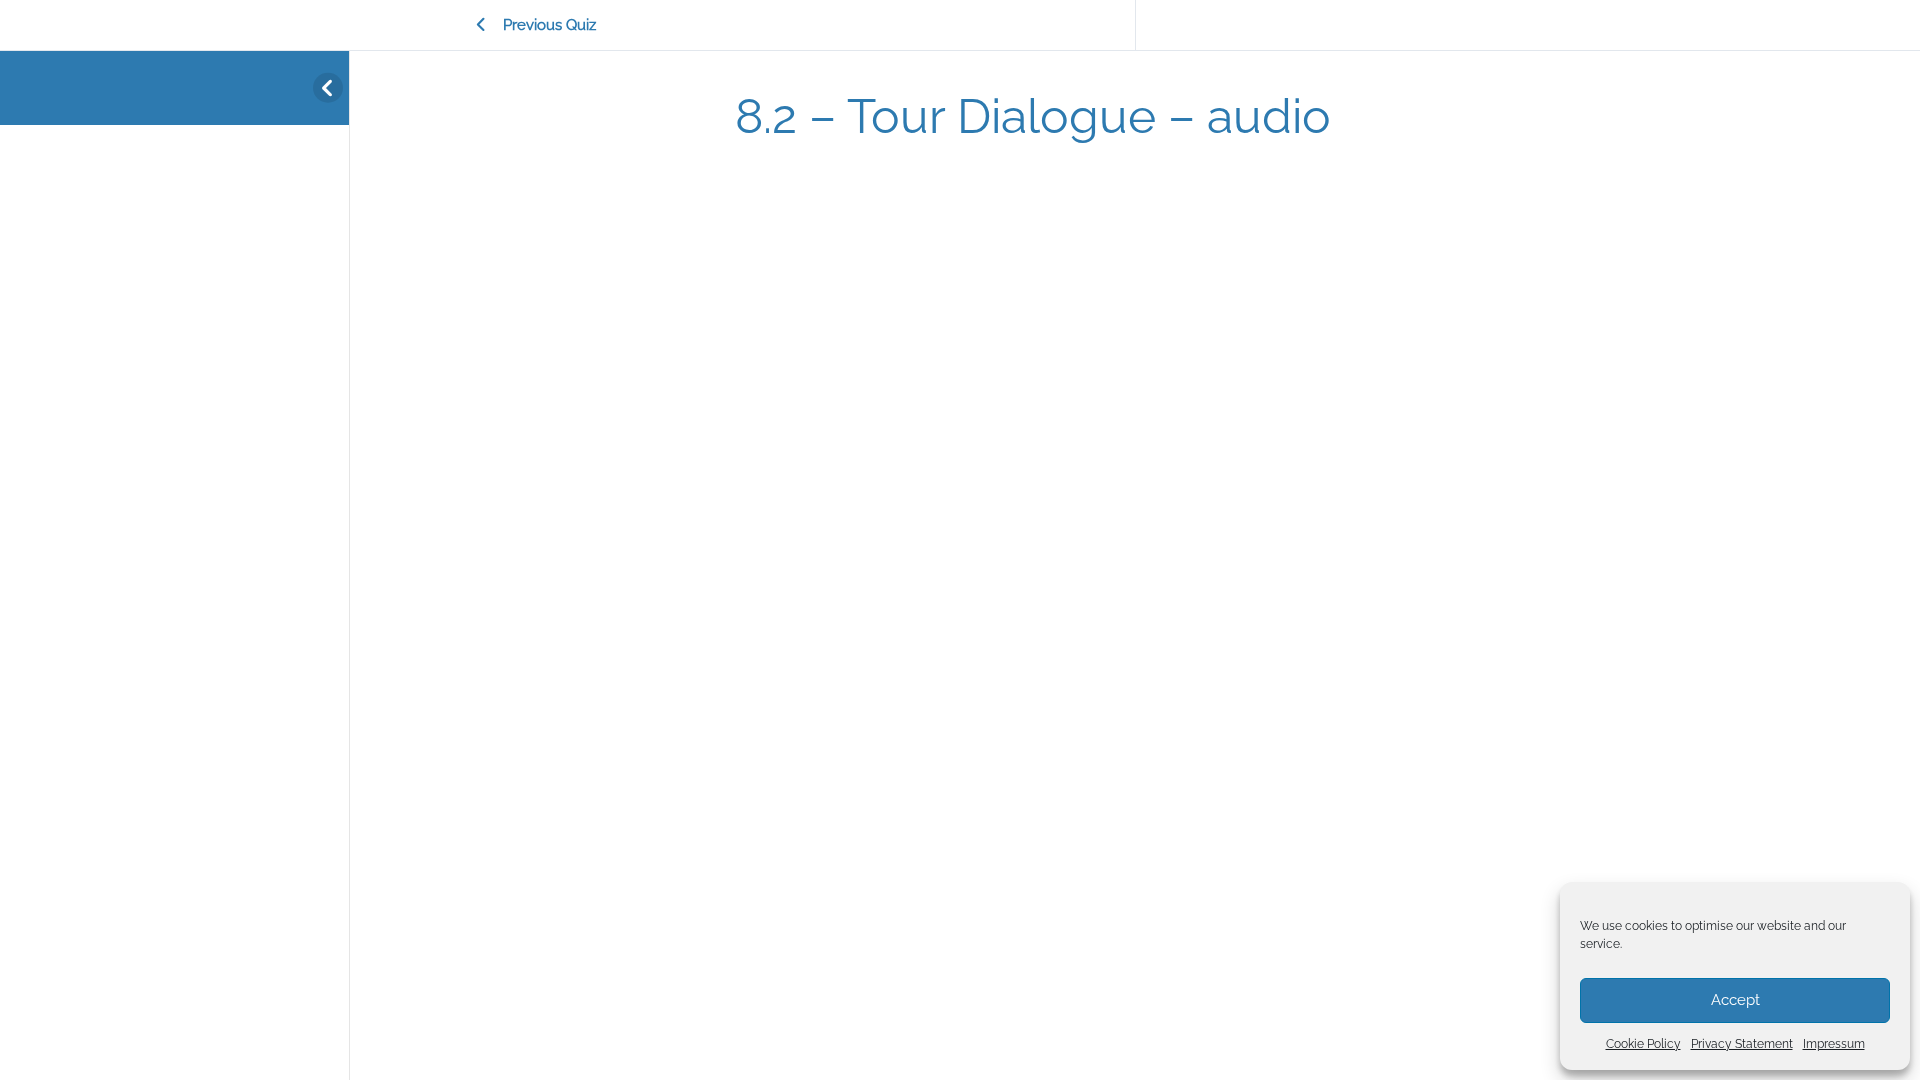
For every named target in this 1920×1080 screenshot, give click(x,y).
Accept (1735, 1000)
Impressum (1834, 1044)
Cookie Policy (1643, 1044)
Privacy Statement (1742, 1044)
